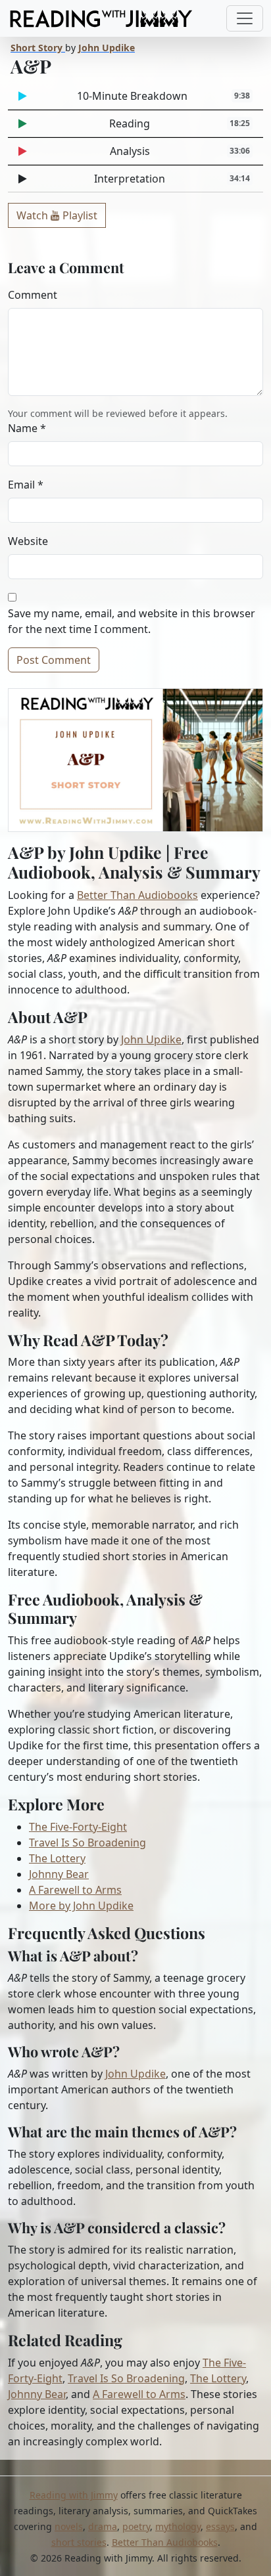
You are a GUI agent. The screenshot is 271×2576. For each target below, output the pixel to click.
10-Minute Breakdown (164, 96)
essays (220, 2526)
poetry (136, 2526)
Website (28, 541)
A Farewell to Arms (75, 1890)
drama (103, 2526)
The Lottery (57, 1858)
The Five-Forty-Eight (78, 1827)
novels (69, 2526)
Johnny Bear (59, 1874)
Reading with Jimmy (74, 2495)
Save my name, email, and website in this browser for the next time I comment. (132, 621)
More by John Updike (81, 1906)
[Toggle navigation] (245, 18)
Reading (180, 123)
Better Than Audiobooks (137, 895)
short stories (79, 2542)
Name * (27, 428)
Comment (33, 295)
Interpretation (172, 179)
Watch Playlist (57, 215)
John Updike (151, 1039)
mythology (178, 2526)
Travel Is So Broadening (87, 1843)
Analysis (180, 151)
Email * (26, 485)
